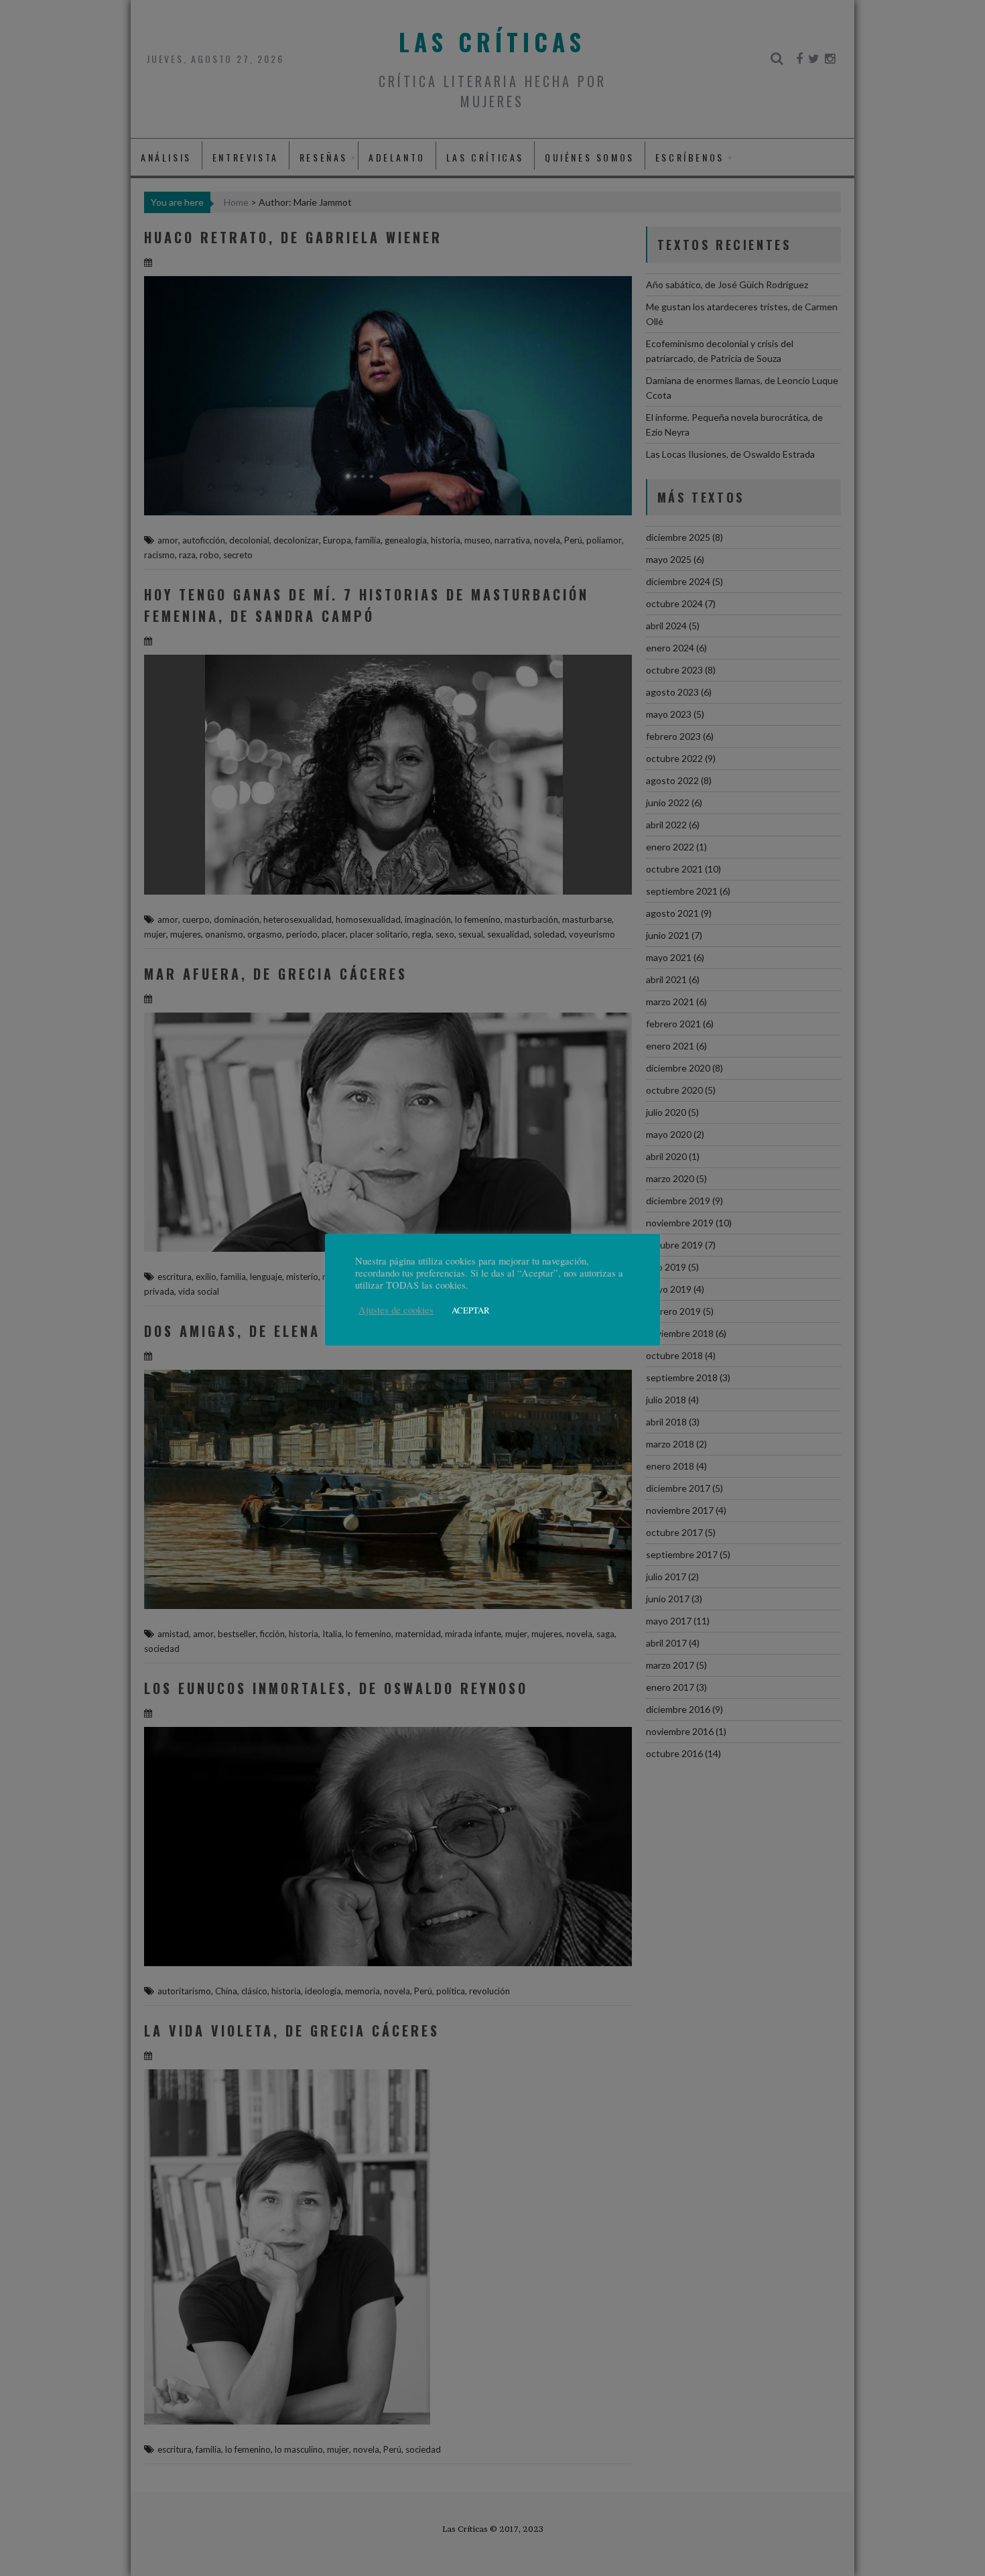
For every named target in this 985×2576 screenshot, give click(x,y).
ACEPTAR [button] (471, 1310)
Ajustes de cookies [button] (396, 1310)
